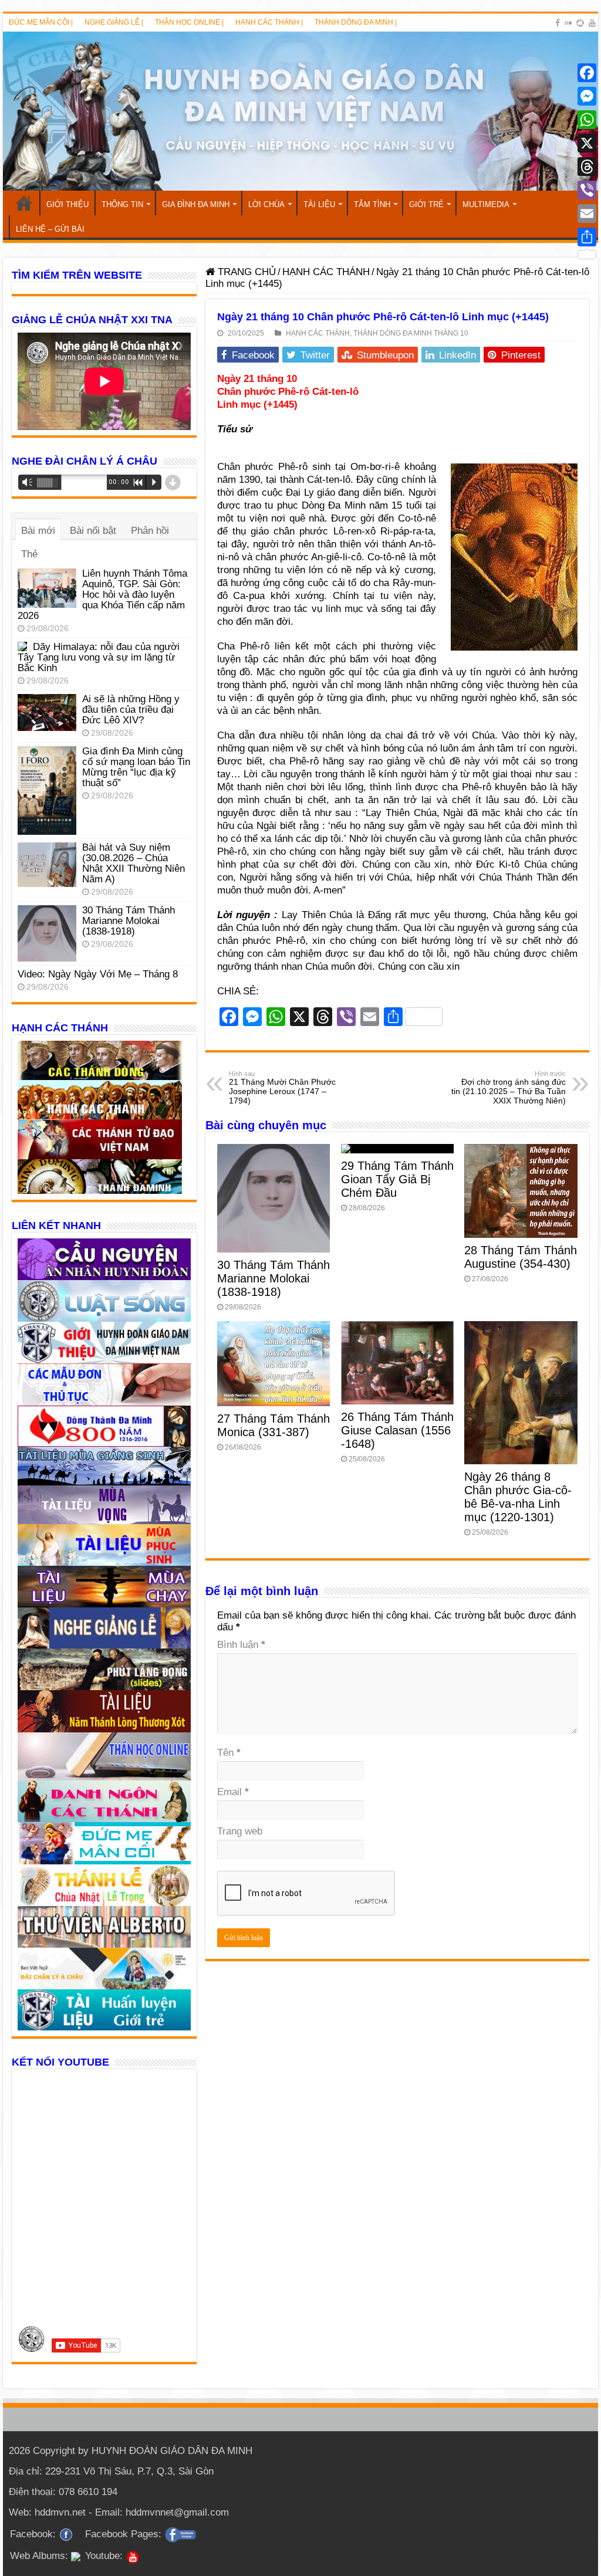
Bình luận (241, 1645)
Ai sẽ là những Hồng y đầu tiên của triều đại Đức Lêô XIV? (131, 710)
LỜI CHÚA (266, 204)
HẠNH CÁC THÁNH (326, 272)
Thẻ (29, 554)
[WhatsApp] (587, 120)
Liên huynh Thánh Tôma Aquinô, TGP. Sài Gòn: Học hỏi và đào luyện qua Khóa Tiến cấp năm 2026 (102, 595)
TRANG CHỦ (24, 203)
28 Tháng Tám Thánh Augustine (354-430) (521, 1257)
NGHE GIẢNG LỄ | (114, 22)
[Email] (587, 214)
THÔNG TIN (122, 204)
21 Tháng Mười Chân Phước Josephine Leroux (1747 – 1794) (282, 1088)
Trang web (240, 1831)
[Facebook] (558, 23)
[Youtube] (592, 23)
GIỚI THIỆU (67, 204)
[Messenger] (587, 96)
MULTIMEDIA (486, 204)
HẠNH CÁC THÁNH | (269, 22)
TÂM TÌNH (372, 204)
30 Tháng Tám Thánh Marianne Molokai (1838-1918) (274, 1278)
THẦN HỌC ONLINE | (189, 22)
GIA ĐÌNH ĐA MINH (196, 204)
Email (233, 1792)
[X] (587, 143)
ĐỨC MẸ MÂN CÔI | (41, 22)
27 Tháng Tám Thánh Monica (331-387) (274, 1425)
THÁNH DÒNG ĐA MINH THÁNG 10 (411, 333)
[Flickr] (568, 23)
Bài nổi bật (93, 531)
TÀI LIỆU (319, 204)
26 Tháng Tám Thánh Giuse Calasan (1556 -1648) (397, 1430)
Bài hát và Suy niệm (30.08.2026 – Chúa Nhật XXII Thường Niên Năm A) (134, 863)
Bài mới (38, 531)
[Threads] (587, 167)
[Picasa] (580, 23)
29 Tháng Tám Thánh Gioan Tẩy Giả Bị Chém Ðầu (397, 1179)
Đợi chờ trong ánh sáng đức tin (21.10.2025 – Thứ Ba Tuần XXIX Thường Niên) (509, 1088)
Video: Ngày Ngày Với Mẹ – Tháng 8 (98, 974)
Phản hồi (150, 531)
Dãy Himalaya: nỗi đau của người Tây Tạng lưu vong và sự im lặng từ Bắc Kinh (99, 657)
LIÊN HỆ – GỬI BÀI (50, 229)
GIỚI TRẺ (426, 204)
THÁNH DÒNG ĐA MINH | (356, 22)
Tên (229, 1753)
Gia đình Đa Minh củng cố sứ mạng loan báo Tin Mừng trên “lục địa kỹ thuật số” (136, 767)
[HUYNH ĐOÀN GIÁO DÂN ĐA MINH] (300, 111)
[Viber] (587, 190)
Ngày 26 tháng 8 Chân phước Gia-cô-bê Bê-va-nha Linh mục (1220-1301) (518, 1497)
